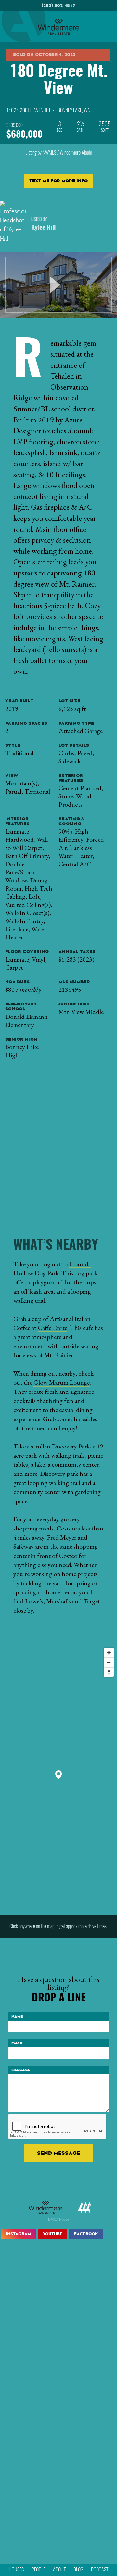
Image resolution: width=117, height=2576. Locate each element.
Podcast (100, 2570)
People (38, 2570)
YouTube (52, 2234)
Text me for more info (58, 181)
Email (17, 2043)
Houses (16, 2570)
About (59, 2570)
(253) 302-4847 (58, 5)
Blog (78, 2570)
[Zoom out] (109, 1662)
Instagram (18, 2234)
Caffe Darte (52, 1328)
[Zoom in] (109, 1653)
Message (21, 2070)
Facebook (86, 2234)
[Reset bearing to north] (109, 1672)
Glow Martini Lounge (62, 1382)
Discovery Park (71, 1446)
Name (17, 2016)
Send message (58, 2153)
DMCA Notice (59, 2219)
